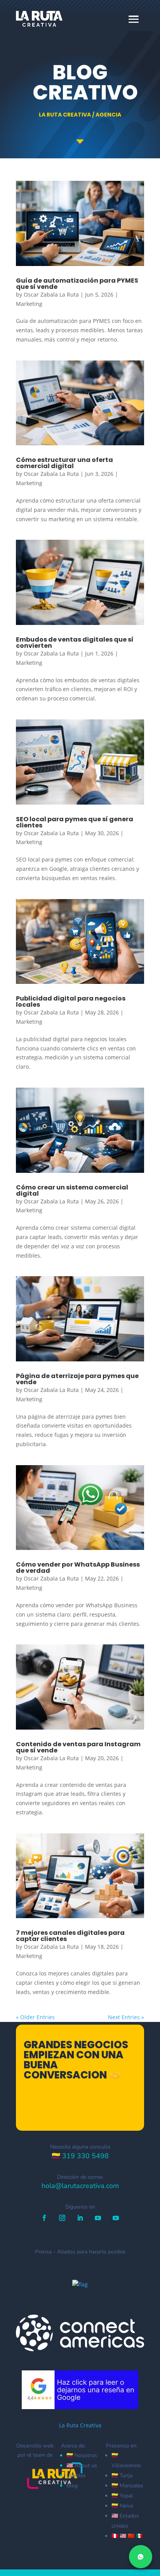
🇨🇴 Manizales (127, 2486)
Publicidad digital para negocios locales (71, 1001)
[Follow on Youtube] (98, 2218)
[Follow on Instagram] (62, 2218)
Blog (72, 2486)
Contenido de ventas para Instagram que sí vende (78, 1747)
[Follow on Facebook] (44, 2218)
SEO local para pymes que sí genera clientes (75, 822)
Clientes (76, 2476)
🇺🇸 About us (82, 2465)
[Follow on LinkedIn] (80, 2218)
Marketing (29, 304)
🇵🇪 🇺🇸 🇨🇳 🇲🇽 (127, 2536)
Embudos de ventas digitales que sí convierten (75, 643)
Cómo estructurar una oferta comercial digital (64, 463)
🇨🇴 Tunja (122, 2476)
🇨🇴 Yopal (122, 2496)
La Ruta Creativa (80, 2425)
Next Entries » (126, 2017)
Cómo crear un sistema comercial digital (72, 1190)
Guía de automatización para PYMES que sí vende (77, 284)
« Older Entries (35, 2017)
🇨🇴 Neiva (122, 2506)
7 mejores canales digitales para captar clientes (70, 1936)
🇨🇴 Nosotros (82, 2455)
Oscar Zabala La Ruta (51, 294)
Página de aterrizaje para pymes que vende (77, 1379)
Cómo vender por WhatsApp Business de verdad (78, 1568)
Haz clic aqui (85, 2110)
